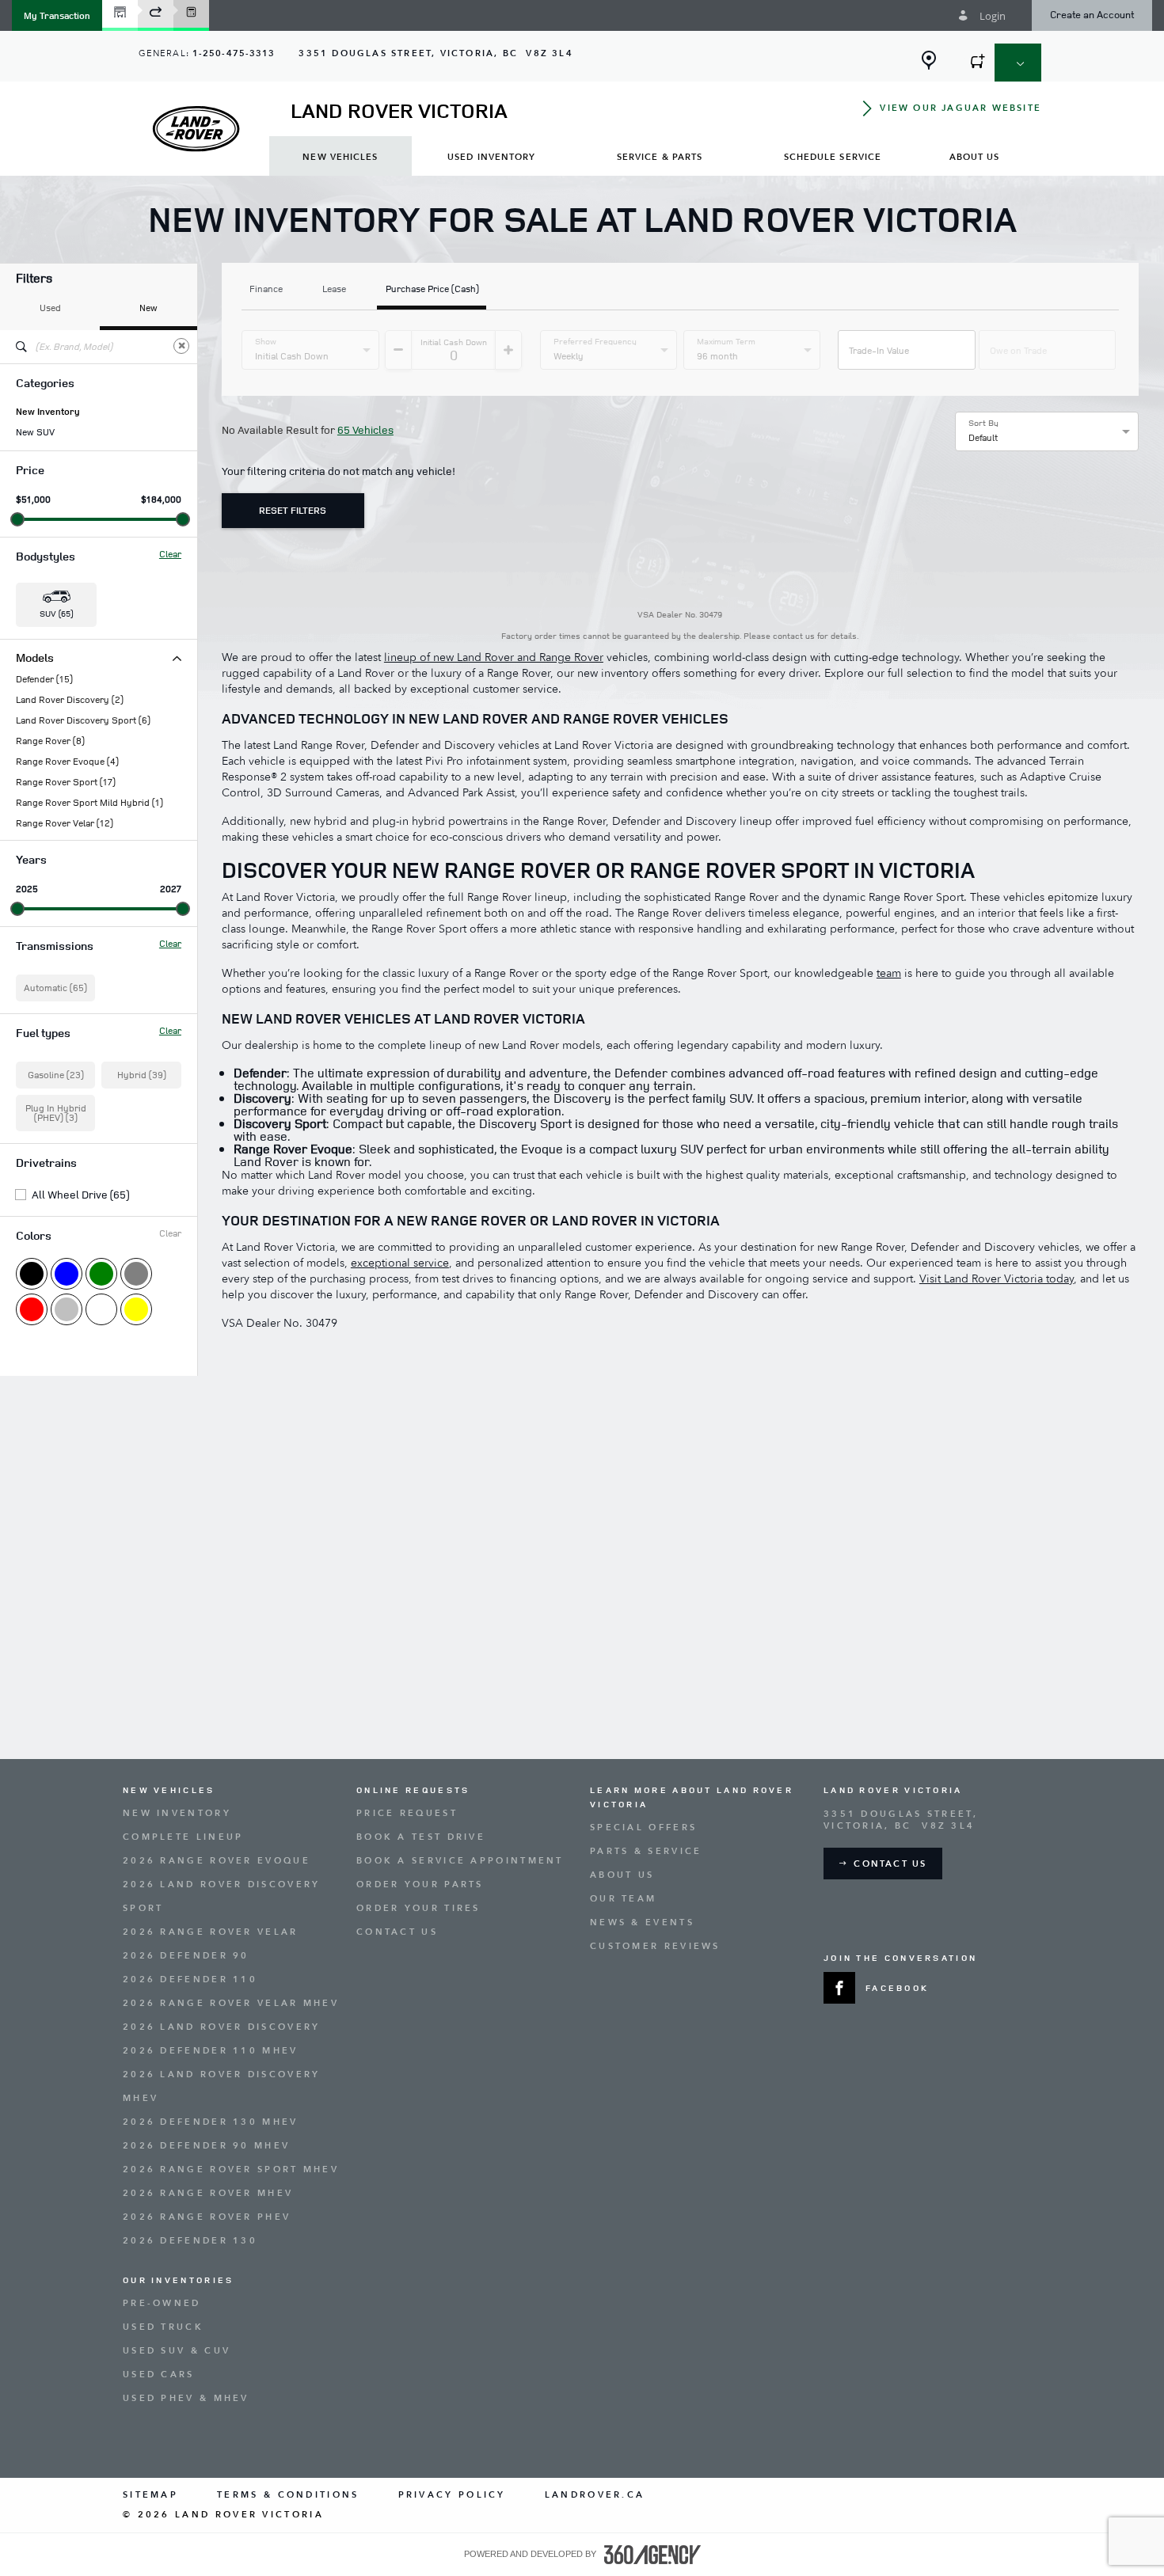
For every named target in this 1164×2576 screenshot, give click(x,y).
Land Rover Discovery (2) (70, 700)
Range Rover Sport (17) (66, 782)
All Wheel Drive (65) (80, 1195)
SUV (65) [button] (56, 613)
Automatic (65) (55, 988)
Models (35, 657)
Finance (266, 290)
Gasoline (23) (56, 1075)
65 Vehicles (365, 429)
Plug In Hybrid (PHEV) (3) (56, 1113)
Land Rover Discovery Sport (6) (83, 720)
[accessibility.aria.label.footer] (652, 2555)
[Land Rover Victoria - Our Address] (929, 60)
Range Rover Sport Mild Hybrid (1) (89, 803)
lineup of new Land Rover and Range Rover (494, 657)
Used (50, 308)
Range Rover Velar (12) (65, 823)
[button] (57, 15)
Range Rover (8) (50, 741)
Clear (170, 554)
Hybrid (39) (142, 1075)
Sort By (983, 423)
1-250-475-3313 (234, 53)
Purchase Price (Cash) (432, 290)
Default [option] (983, 437)
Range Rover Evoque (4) (67, 762)
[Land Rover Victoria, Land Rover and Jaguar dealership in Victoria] (196, 129)
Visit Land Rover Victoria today (997, 1279)
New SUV (35, 432)
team (889, 973)
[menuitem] (340, 156)
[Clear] (181, 346)
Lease (334, 290)
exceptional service (400, 1263)
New (148, 308)
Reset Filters (293, 510)
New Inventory (48, 412)
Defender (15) (44, 679)
